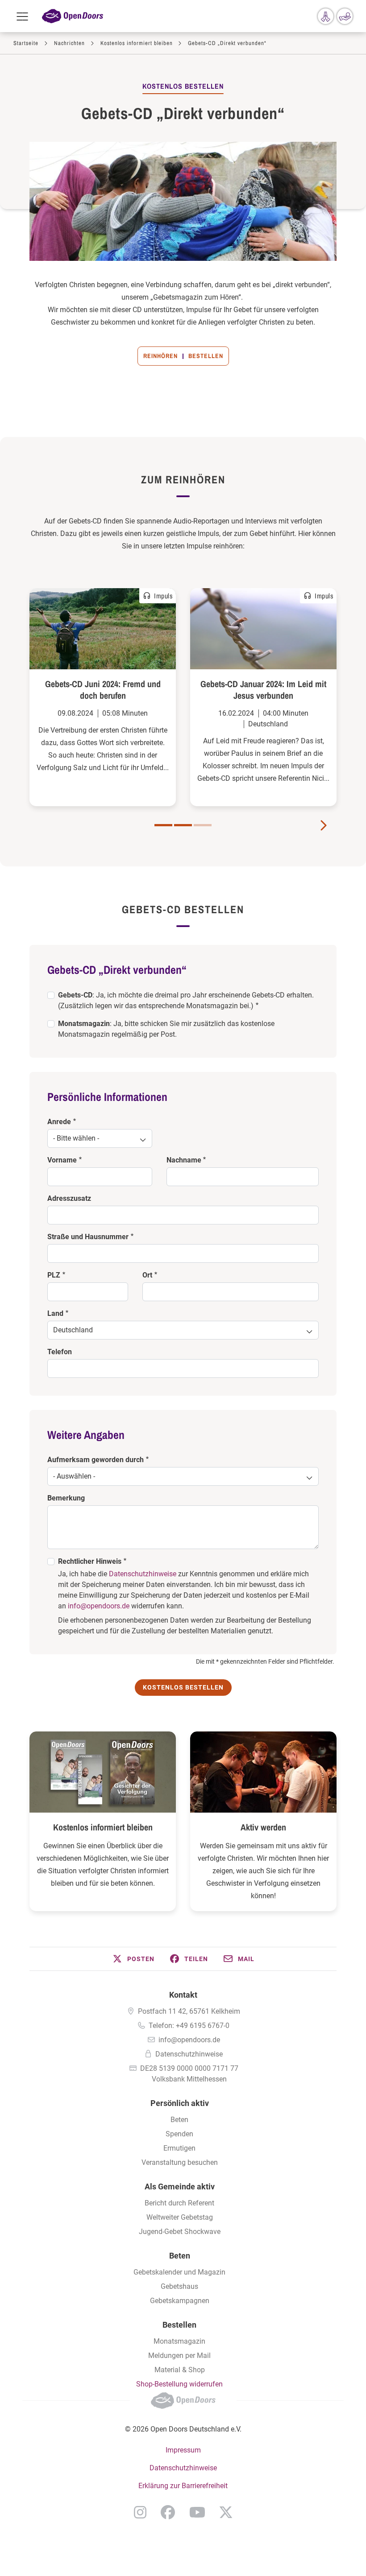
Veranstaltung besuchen (180, 2162)
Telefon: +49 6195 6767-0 (189, 2026)
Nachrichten (69, 43)
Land (55, 1313)
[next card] (323, 824)
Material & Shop (180, 2370)
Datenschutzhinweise (143, 1574)
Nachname (184, 1160)
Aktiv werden (263, 1827)
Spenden (179, 2134)
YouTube (197, 2512)
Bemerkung (66, 1498)
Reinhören (160, 356)
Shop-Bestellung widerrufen (179, 2384)
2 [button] (183, 825)
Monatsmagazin (179, 2341)
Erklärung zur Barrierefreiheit (183, 2486)
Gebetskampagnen (180, 2301)
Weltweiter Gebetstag (180, 2217)
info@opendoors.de (99, 1606)
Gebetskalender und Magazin (179, 2272)
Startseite (26, 43)
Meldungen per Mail (179, 2355)
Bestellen (206, 356)
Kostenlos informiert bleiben (137, 43)
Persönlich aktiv (180, 2103)
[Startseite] (73, 16)
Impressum (183, 2450)
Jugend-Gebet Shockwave (180, 2232)
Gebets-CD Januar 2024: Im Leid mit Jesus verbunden (263, 690)
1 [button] (163, 825)
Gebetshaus (179, 2286)
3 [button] (203, 825)
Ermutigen (179, 2148)
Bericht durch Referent (179, 2203)
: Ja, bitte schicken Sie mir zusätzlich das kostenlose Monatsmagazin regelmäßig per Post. (166, 1029)
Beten (179, 2120)
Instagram (140, 2512)
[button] (133, 1959)
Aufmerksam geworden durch (96, 1460)
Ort (147, 1275)
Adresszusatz (69, 1198)
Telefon (60, 1352)
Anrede (59, 1122)
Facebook (168, 2512)
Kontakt (183, 1995)
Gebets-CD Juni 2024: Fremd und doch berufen (103, 690)
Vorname (62, 1160)
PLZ (54, 1275)
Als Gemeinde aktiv (180, 2187)
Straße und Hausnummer (88, 1237)
